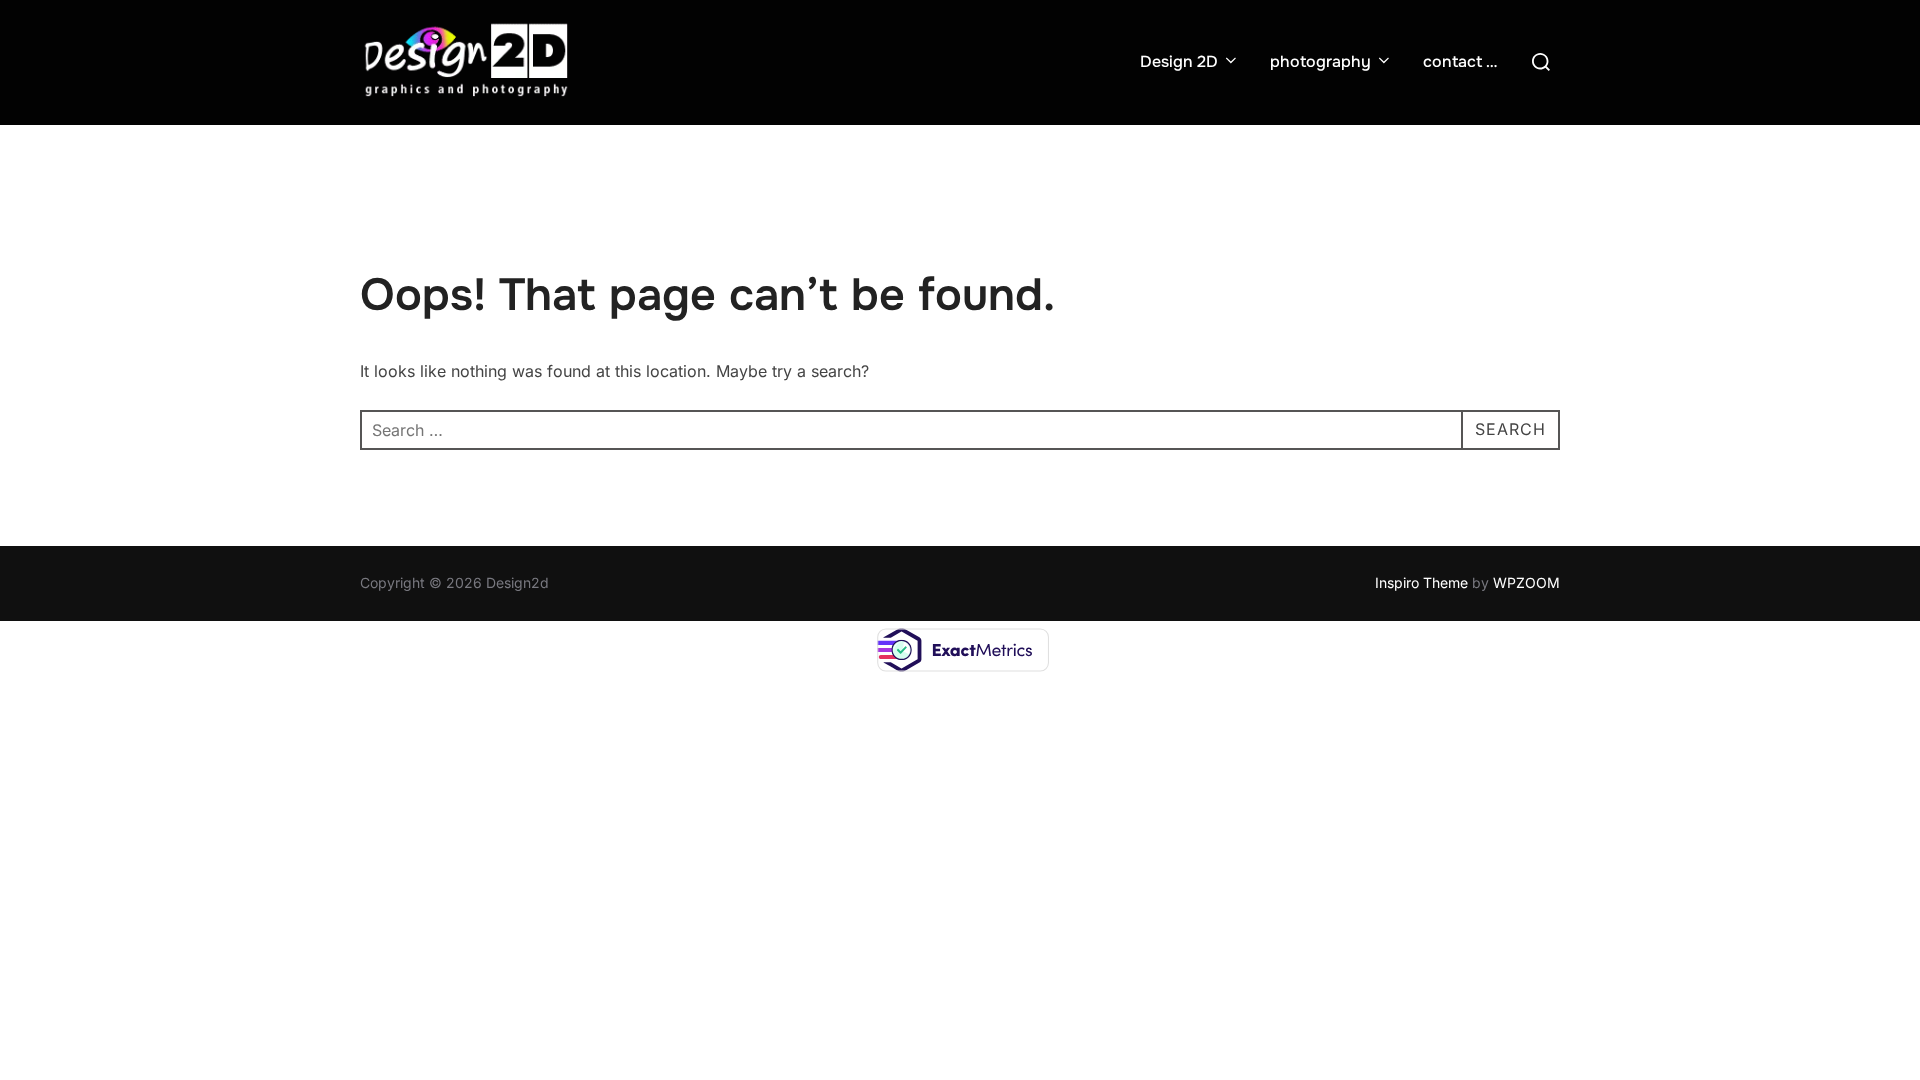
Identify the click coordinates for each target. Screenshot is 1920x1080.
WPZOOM (1526, 582)
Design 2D (1179, 61)
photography (1320, 61)
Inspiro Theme (1421, 582)
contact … (1460, 61)
